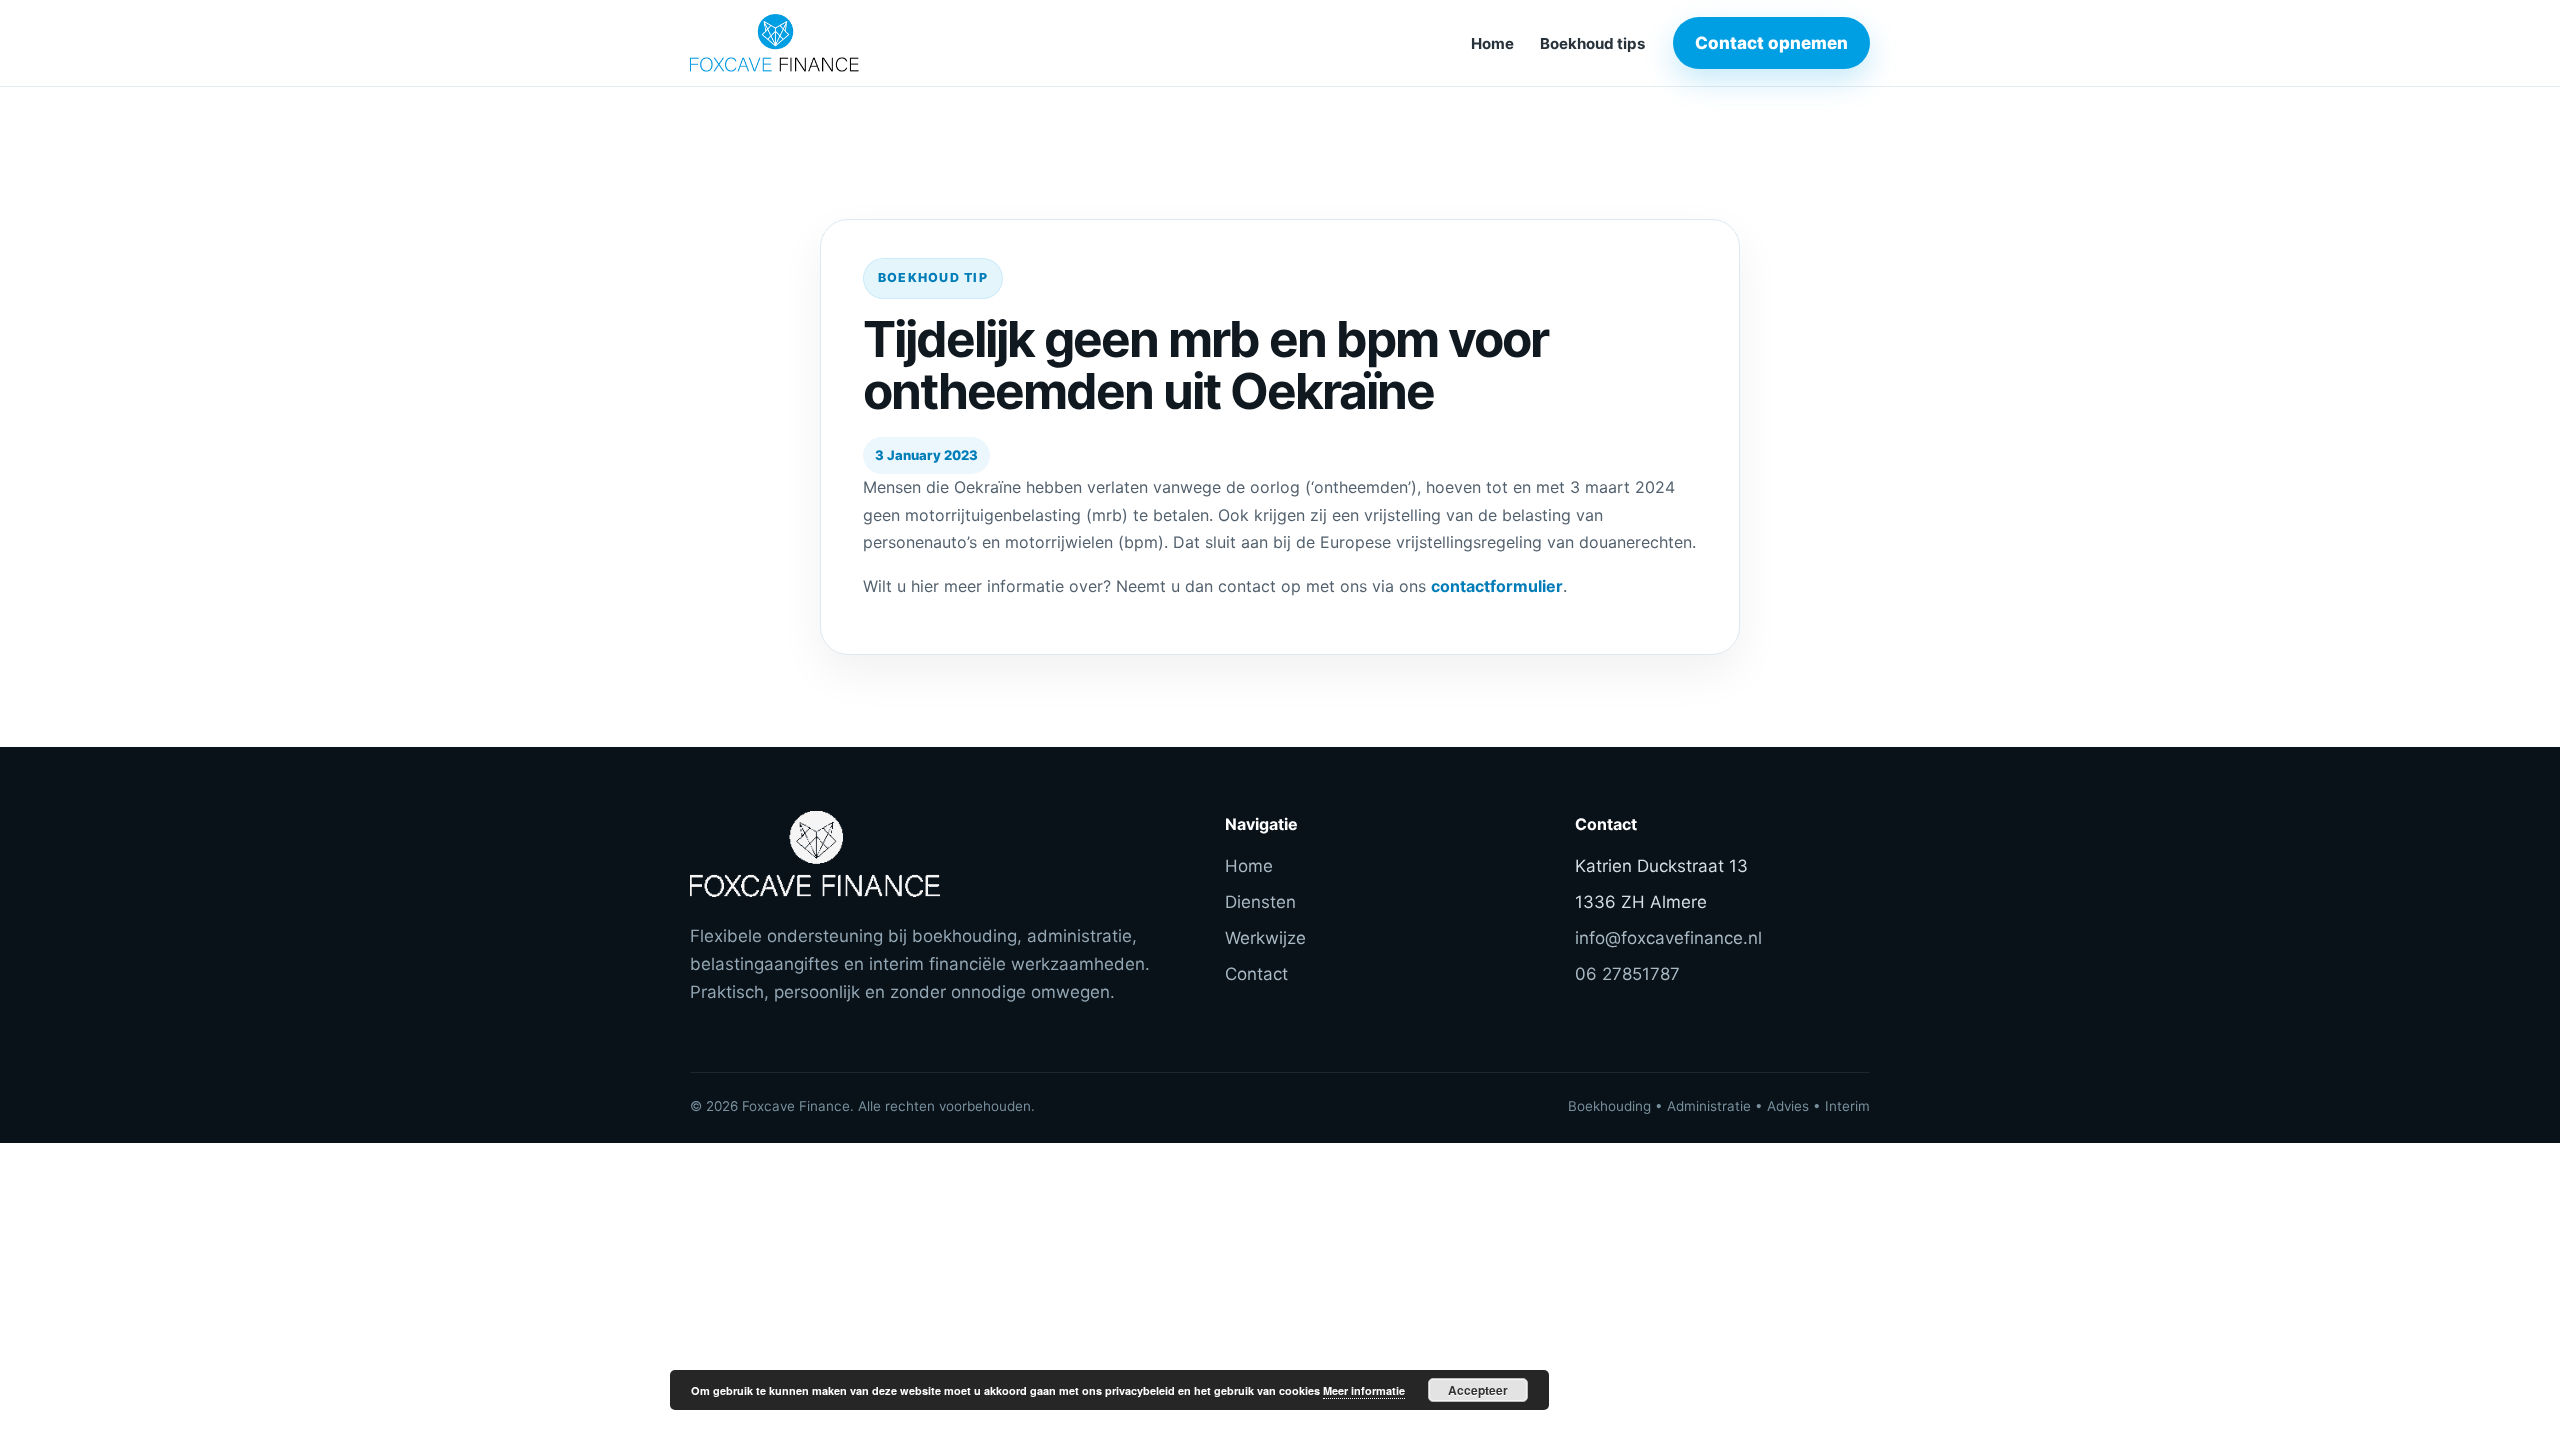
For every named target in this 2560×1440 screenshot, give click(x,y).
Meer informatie (1364, 1390)
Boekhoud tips (1592, 43)
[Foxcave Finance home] (825, 43)
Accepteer (1478, 1390)
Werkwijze (1265, 938)
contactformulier (1497, 586)
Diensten (1260, 902)
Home (1492, 43)
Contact (1256, 974)
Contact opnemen (1771, 43)
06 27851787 (1627, 974)
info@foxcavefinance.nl (1668, 938)
